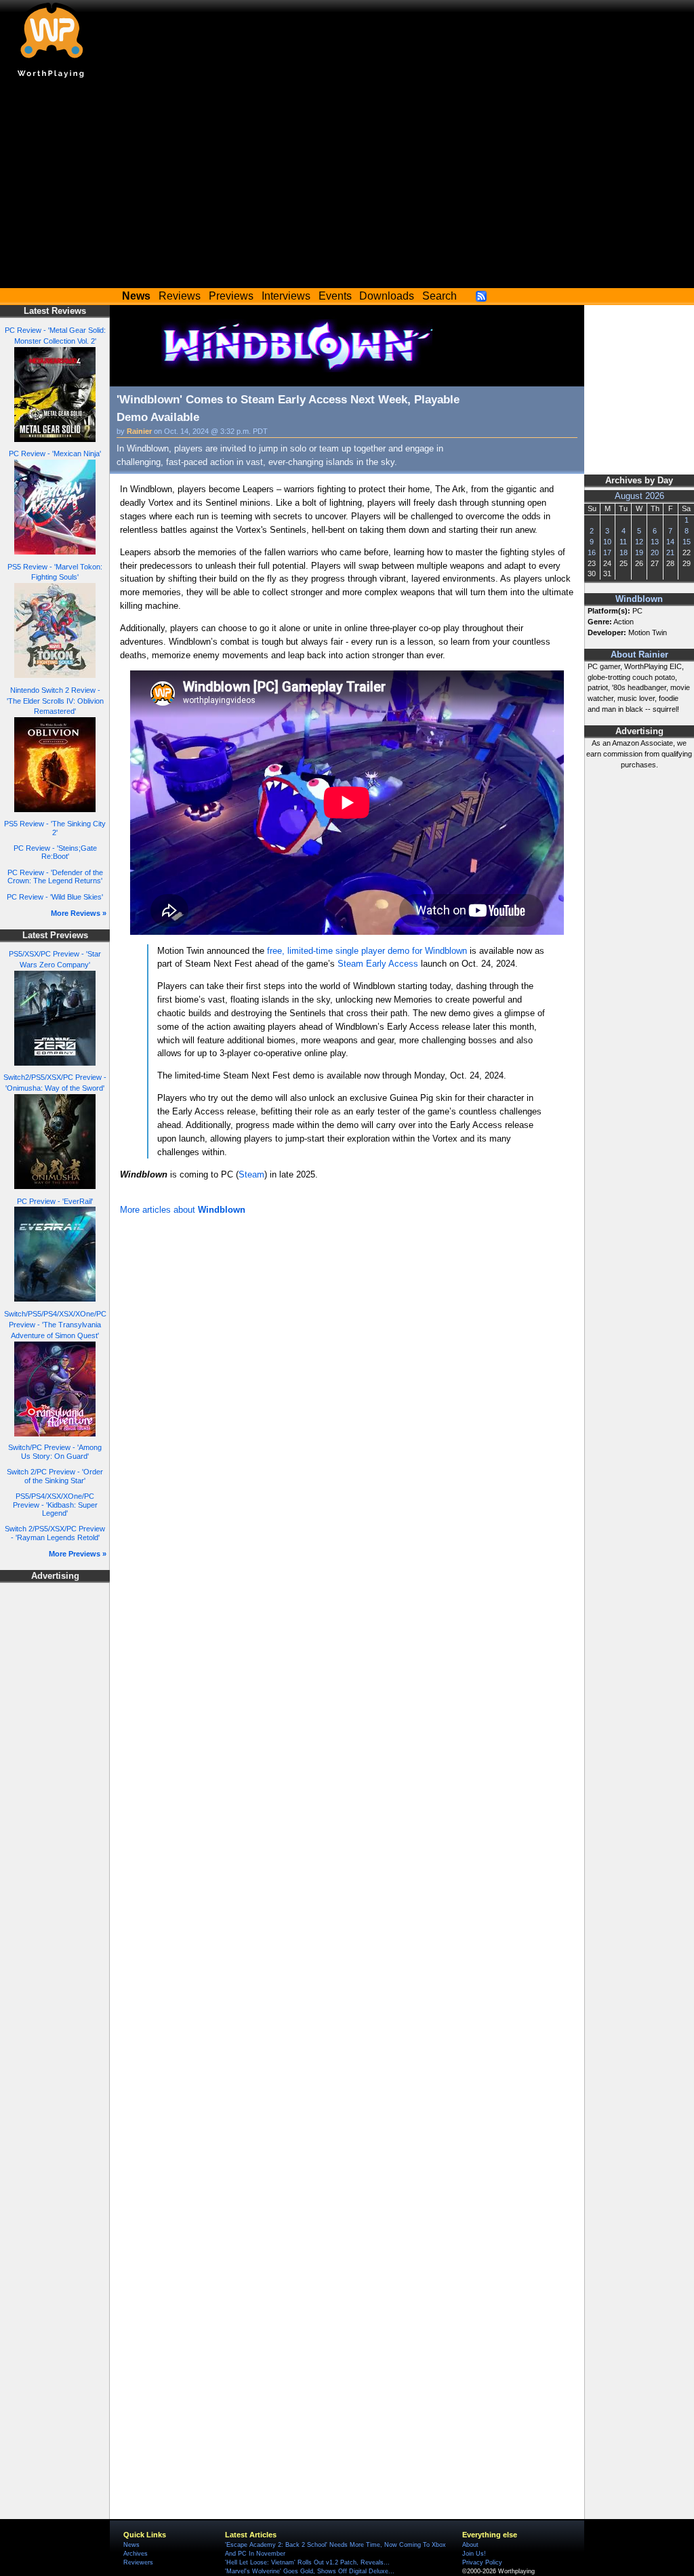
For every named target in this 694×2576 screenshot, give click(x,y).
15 (687, 542)
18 (624, 552)
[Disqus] (347, 1401)
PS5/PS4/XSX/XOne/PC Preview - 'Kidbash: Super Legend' (55, 1505)
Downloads (387, 296)
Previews (231, 296)
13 (655, 542)
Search (440, 296)
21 (670, 552)
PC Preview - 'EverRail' (55, 1201)
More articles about (183, 1210)
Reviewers (138, 2562)
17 (607, 552)
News (131, 2545)
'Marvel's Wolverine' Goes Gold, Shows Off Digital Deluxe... (310, 2571)
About (470, 2545)
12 (639, 542)
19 (639, 552)
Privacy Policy (482, 2562)
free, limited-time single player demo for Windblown (367, 951)
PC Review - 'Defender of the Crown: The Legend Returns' (55, 877)
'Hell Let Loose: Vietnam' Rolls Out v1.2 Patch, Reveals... (307, 2562)
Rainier (139, 431)
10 (607, 542)
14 (670, 542)
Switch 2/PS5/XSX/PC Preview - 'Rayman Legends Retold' (55, 1533)
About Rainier (639, 655)
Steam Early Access (378, 964)
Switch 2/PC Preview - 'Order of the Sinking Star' (55, 1476)
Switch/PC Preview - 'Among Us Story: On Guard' (55, 1452)
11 (623, 542)
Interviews (286, 296)
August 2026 (639, 496)
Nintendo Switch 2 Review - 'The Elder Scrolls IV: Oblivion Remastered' (55, 701)
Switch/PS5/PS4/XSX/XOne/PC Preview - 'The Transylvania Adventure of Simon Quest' (55, 1325)
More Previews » (78, 1554)
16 (592, 552)
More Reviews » (79, 913)
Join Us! (474, 2554)
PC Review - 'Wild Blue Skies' (55, 897)
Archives (136, 2554)
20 (655, 552)
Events (335, 296)
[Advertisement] (347, 186)
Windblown (639, 599)
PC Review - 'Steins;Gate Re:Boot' (55, 852)
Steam (251, 1174)
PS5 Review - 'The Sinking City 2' (55, 828)
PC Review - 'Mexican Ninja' (55, 454)
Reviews (180, 296)
